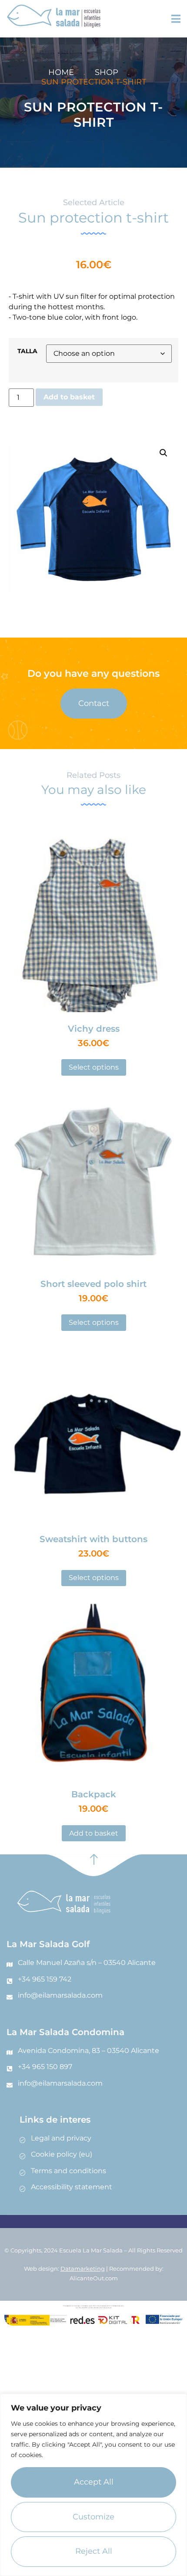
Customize (93, 2517)
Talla (27, 351)
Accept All (94, 2482)
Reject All (94, 2551)
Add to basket (69, 397)
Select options (94, 1067)
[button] (164, 453)
